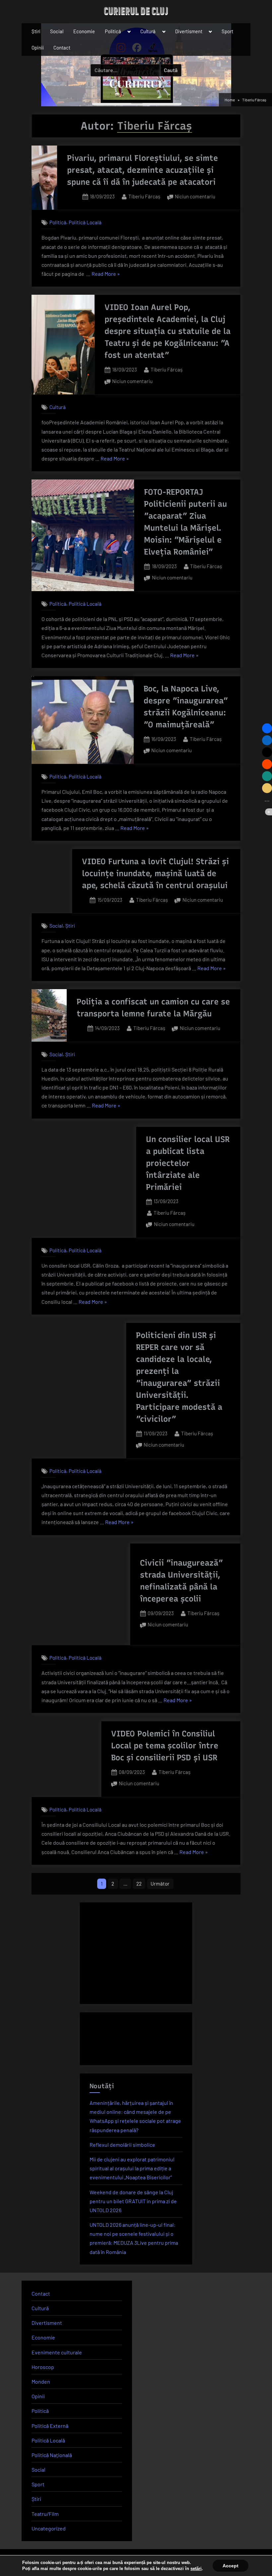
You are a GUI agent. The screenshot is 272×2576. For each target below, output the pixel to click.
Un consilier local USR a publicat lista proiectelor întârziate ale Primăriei (188, 1163)
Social (57, 31)
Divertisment (189, 31)
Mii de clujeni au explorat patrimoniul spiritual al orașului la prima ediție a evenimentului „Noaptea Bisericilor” (132, 2168)
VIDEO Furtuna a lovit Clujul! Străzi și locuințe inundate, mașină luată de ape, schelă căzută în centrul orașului (155, 873)
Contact (62, 48)
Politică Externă (50, 2426)
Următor (160, 1884)
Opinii (38, 48)
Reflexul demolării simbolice (122, 2145)
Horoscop (43, 2367)
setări (196, 2569)
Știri (36, 31)
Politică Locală (85, 223)
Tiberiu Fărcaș (144, 196)
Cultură (148, 31)
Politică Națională (52, 2455)
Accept (231, 2566)
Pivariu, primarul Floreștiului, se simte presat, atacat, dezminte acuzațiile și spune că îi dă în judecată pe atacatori (142, 170)
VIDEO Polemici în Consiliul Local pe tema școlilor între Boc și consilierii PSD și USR (165, 1746)
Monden (41, 2381)
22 (139, 1884)
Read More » (106, 274)
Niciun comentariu (195, 197)
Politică (113, 31)
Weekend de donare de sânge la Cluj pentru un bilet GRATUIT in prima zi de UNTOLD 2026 (133, 2201)
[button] (267, 728)
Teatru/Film (45, 2514)
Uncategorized (49, 2528)
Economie (84, 31)
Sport (227, 31)
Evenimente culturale (57, 2352)
